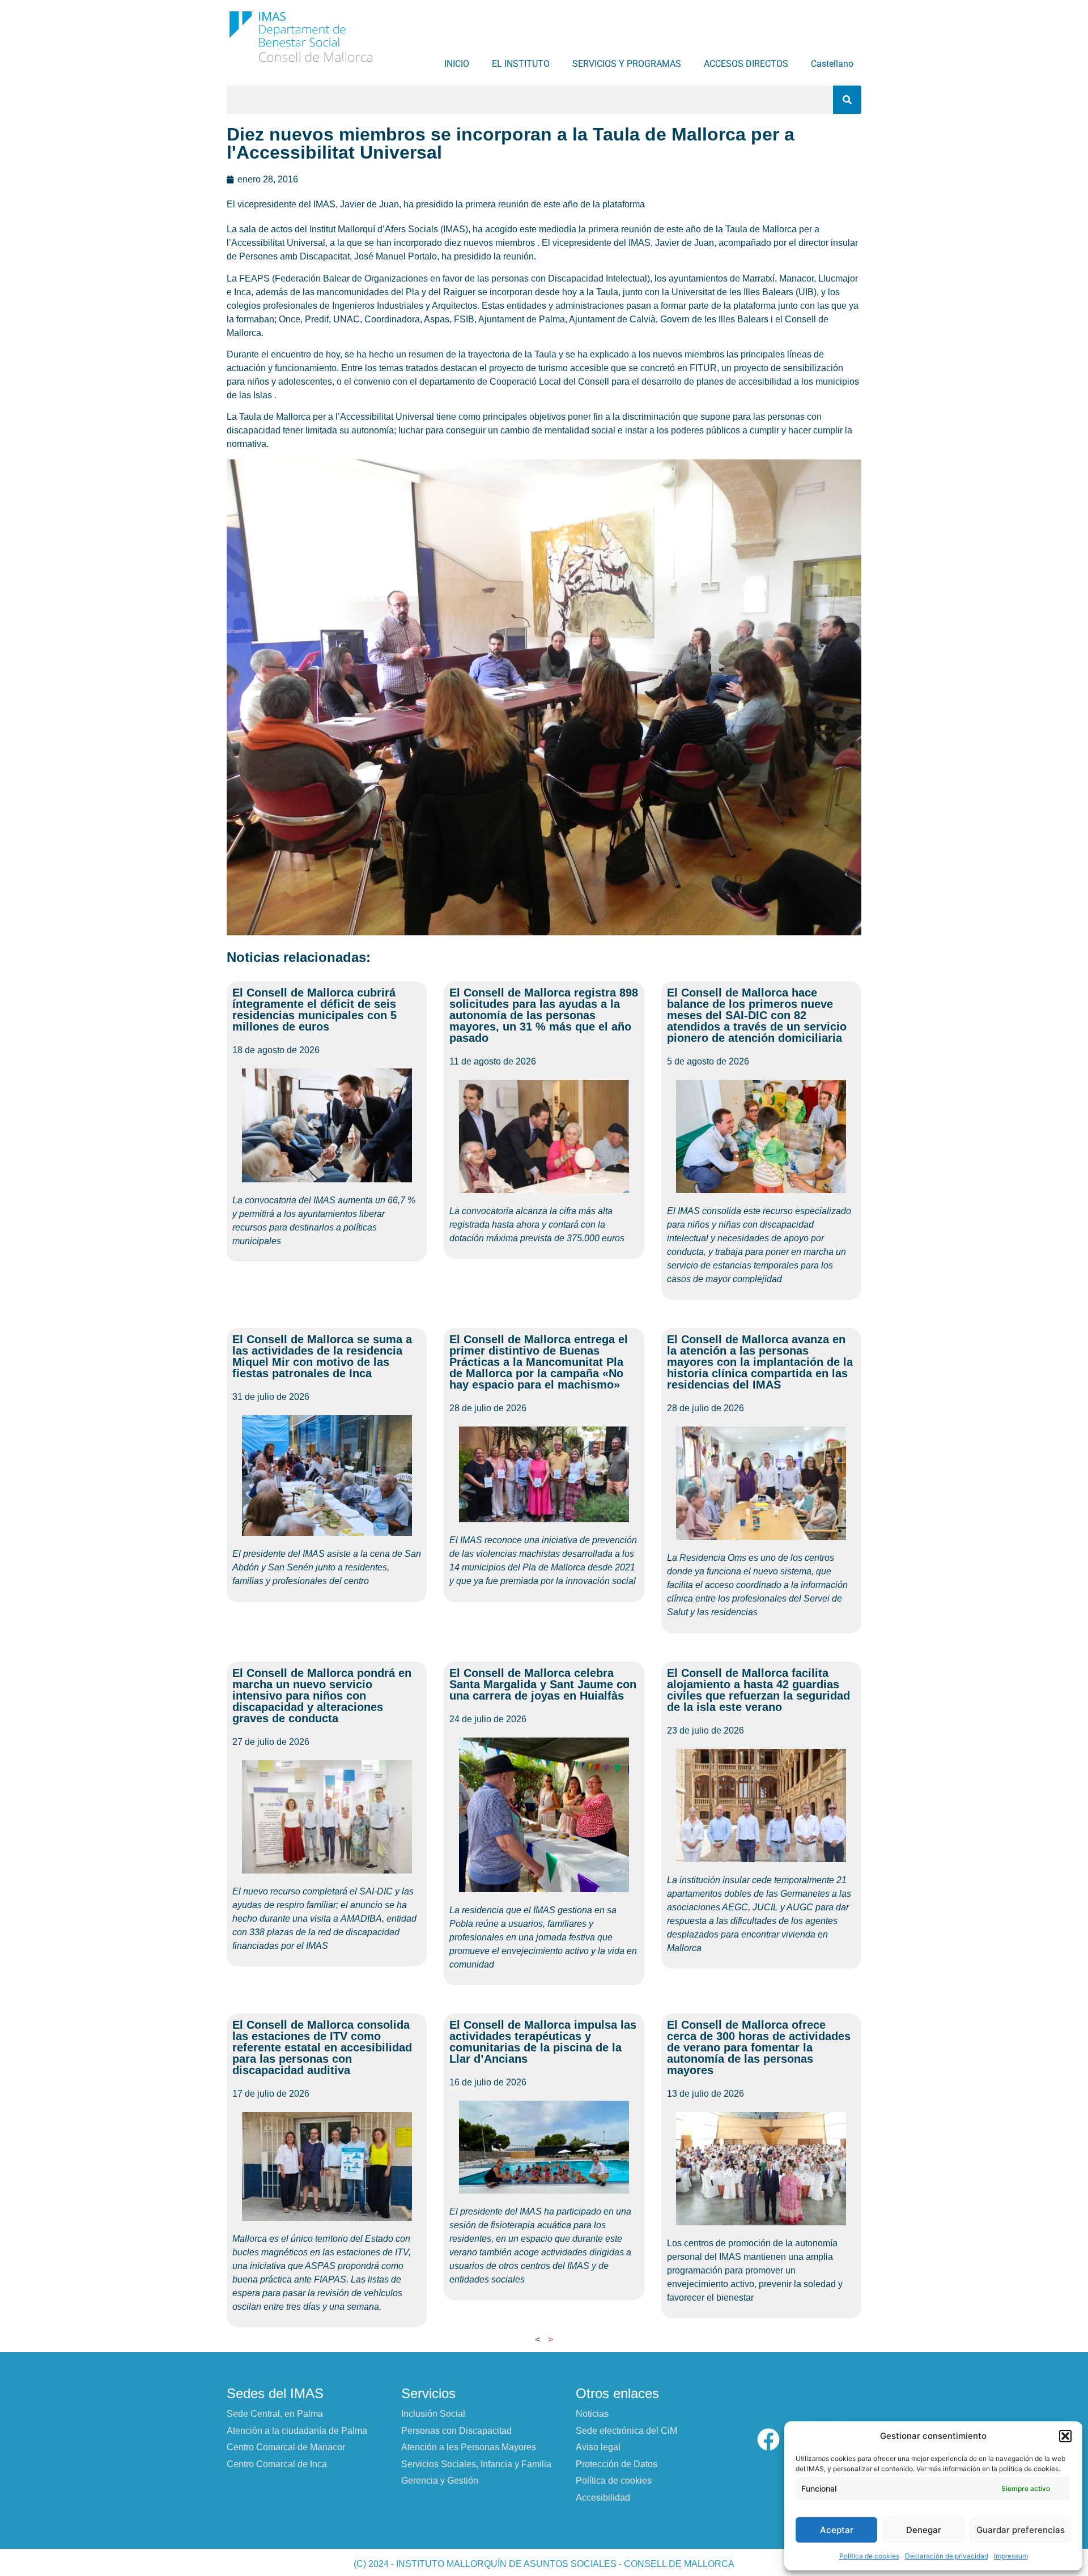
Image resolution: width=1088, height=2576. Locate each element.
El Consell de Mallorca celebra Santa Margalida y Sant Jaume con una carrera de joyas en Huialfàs (543, 1684)
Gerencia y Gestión (440, 2481)
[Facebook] (768, 2439)
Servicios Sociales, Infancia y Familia (476, 2464)
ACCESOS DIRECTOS (746, 64)
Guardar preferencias (1021, 2530)
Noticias (592, 2414)
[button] (1065, 2436)
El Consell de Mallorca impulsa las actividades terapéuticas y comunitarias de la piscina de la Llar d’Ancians (543, 2042)
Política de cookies (869, 2556)
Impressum (1011, 2556)
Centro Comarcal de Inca (277, 2464)
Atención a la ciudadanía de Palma (297, 2431)
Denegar (924, 2530)
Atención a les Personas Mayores (469, 2447)
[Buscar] (847, 100)
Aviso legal (598, 2447)
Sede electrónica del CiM (626, 2431)
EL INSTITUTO (521, 64)
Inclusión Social (433, 2414)
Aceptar (837, 2530)
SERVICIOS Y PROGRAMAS (627, 64)
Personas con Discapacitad (456, 2431)
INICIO (457, 64)
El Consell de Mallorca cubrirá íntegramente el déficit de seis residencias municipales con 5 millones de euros (314, 1010)
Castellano (832, 64)
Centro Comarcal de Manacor (286, 2447)
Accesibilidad (603, 2498)
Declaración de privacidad (947, 2556)
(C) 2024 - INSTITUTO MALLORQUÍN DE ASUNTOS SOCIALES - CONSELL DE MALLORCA (544, 2564)
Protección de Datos (617, 2464)
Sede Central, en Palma (275, 2414)
